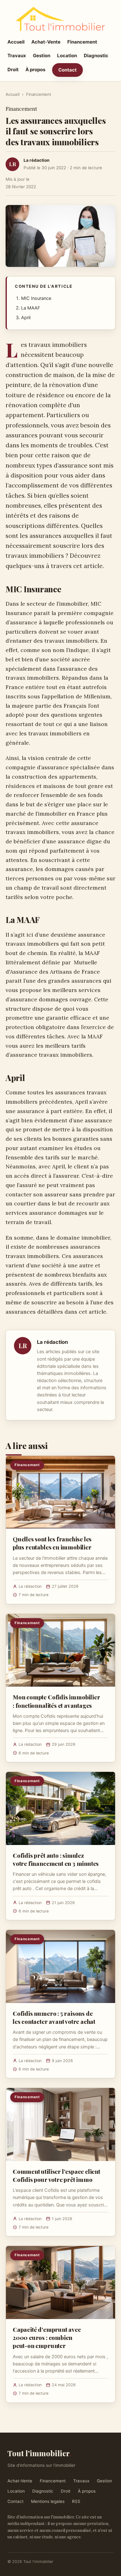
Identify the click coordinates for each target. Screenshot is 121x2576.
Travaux (17, 56)
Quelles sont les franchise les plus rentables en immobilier (52, 1543)
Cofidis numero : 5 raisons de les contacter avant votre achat (54, 2017)
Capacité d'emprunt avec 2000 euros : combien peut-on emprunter (47, 2337)
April (26, 318)
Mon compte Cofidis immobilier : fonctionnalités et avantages (56, 1701)
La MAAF (31, 308)
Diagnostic (96, 56)
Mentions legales (48, 2501)
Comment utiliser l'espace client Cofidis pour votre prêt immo (56, 2175)
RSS (76, 2501)
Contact (67, 70)
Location (67, 56)
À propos (35, 70)
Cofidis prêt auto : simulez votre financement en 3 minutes (56, 1859)
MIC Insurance (36, 298)
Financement (82, 42)
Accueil (16, 42)
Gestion (42, 56)
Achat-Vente (46, 42)
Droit (13, 70)
